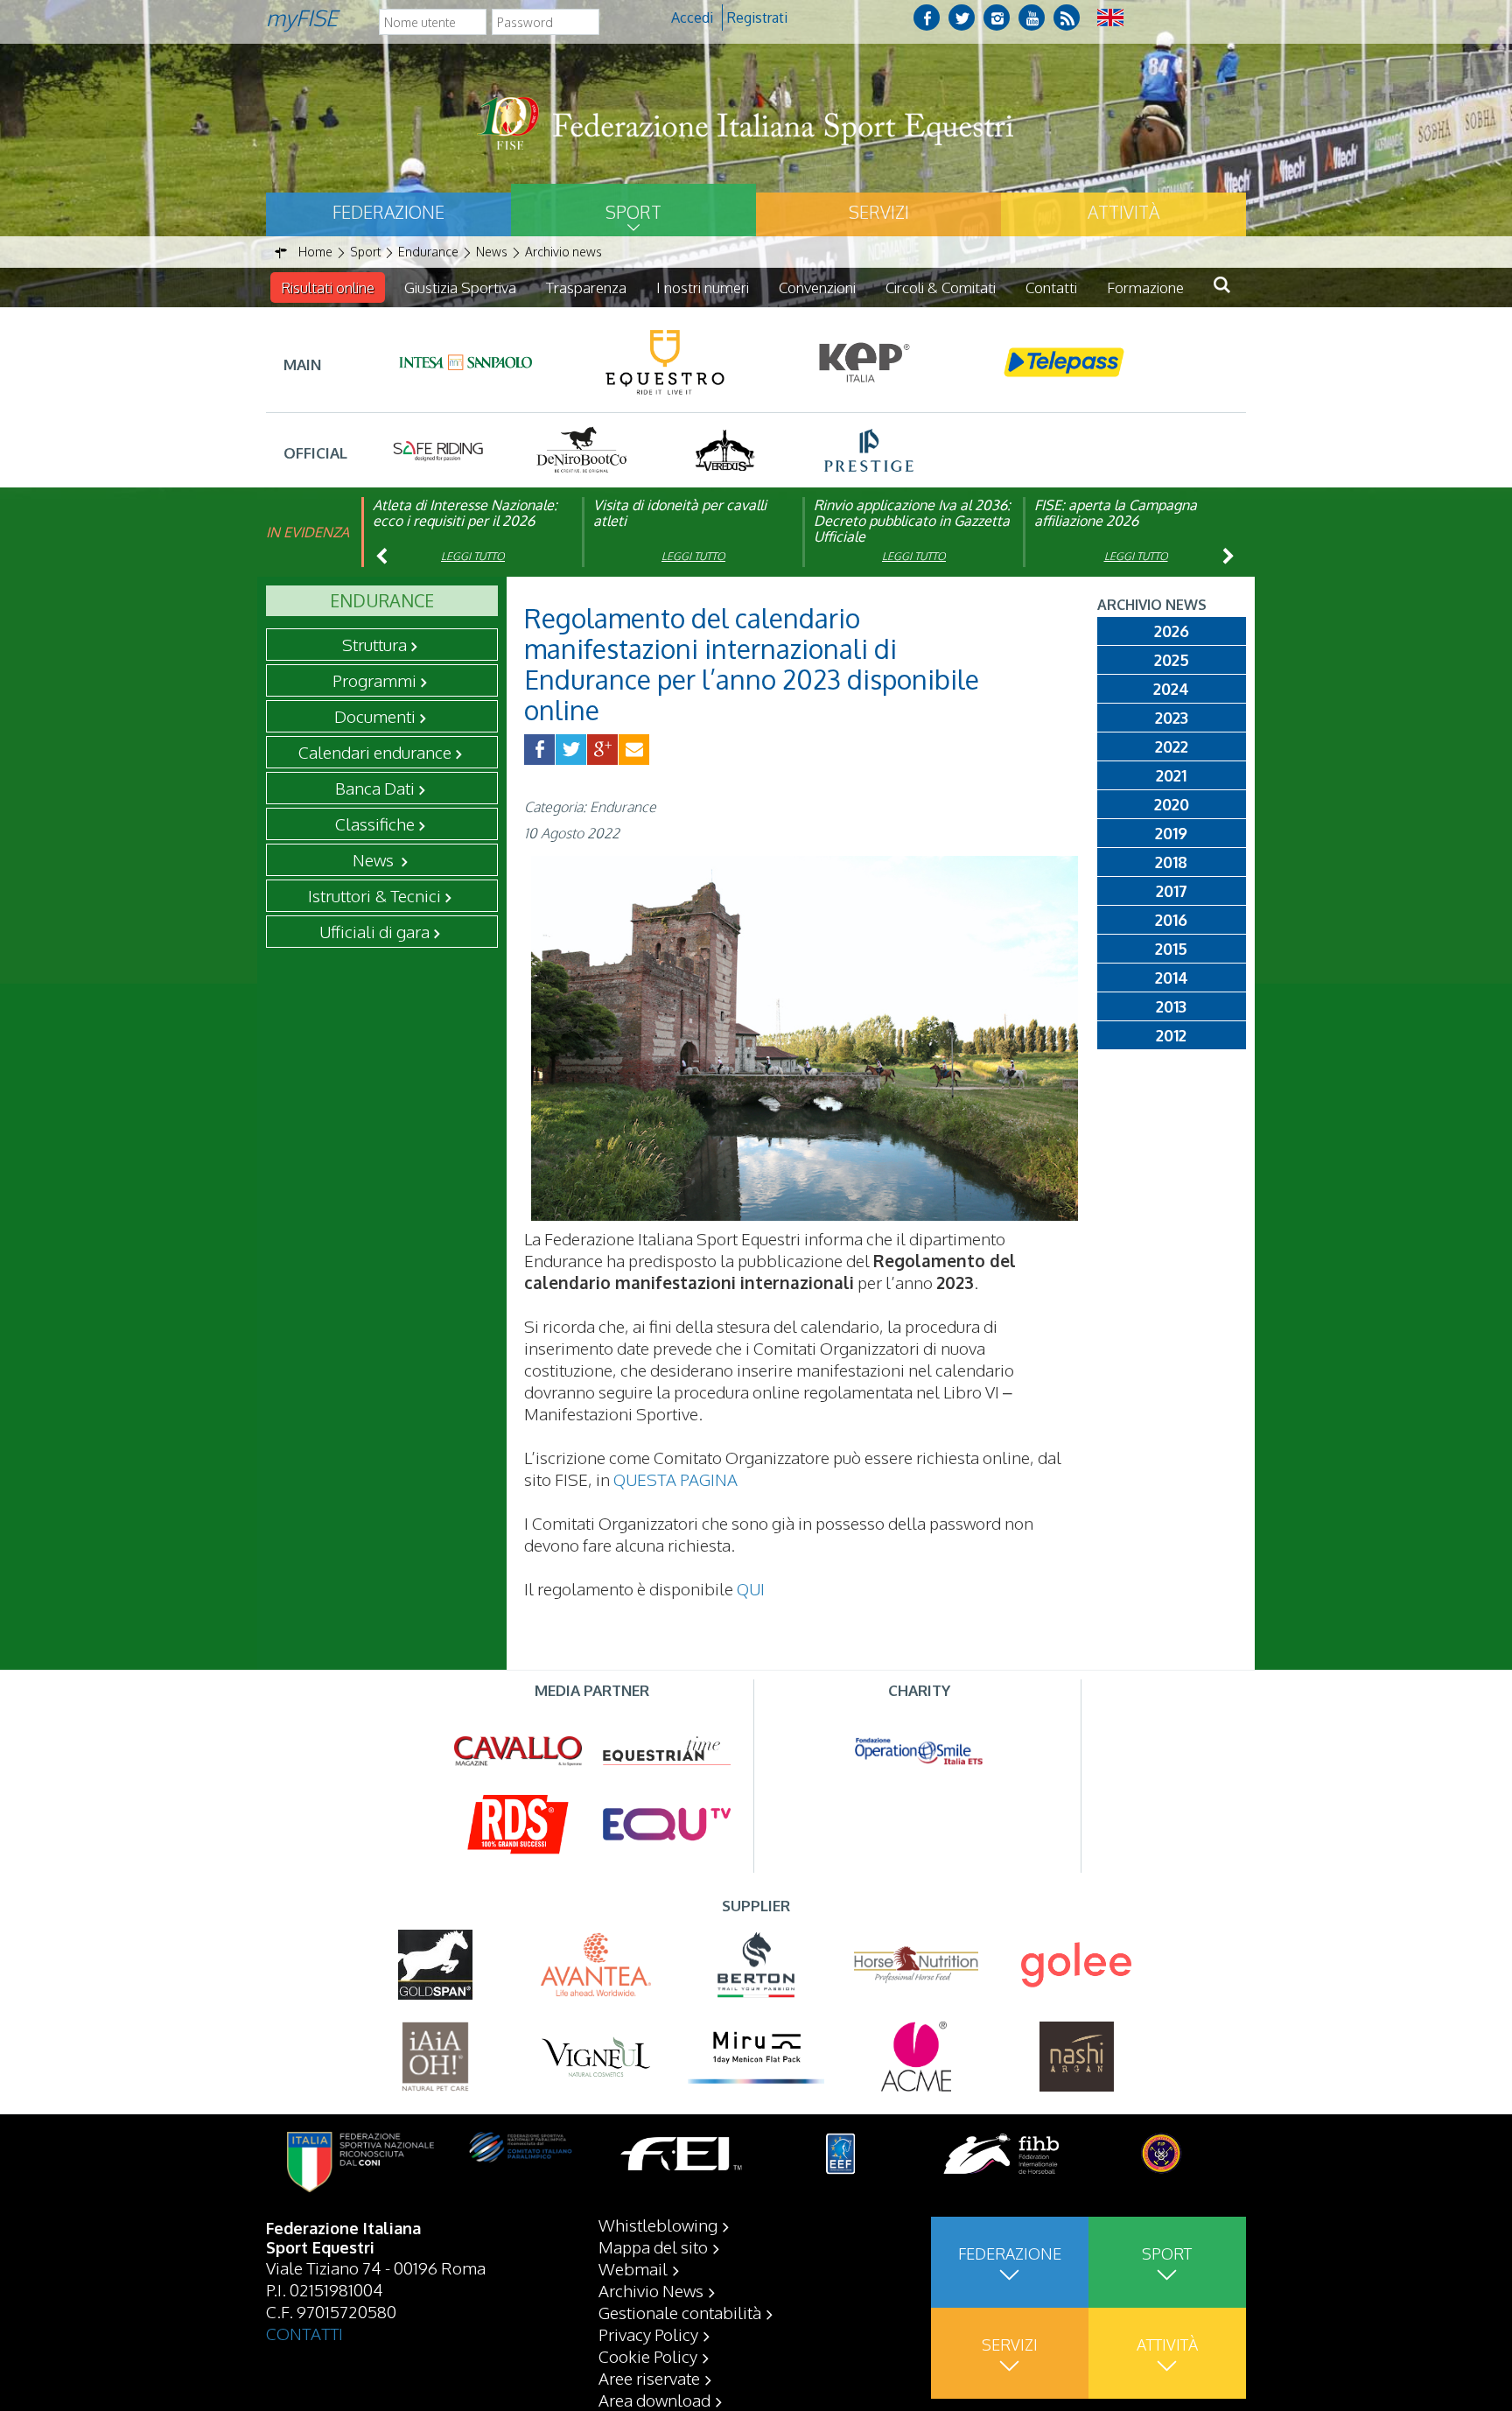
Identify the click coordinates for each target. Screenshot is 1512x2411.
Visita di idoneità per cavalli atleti (680, 513)
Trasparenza (586, 287)
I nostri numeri (703, 287)
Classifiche (375, 824)
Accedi (692, 18)
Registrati (757, 18)
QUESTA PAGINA (675, 1479)
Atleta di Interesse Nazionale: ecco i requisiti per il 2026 (465, 513)
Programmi (374, 680)
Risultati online (328, 287)
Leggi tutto (473, 556)
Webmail (633, 2268)
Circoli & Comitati (941, 287)
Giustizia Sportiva (460, 287)
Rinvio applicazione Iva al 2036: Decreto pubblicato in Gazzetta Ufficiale (912, 521)
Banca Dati (375, 788)
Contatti (1051, 287)
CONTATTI (304, 2333)
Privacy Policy (648, 2334)
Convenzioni (817, 287)
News (375, 859)
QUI (751, 1588)
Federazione (388, 212)
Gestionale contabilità (680, 2312)
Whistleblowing (658, 2225)
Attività (1123, 212)
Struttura (374, 644)
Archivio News (651, 2290)
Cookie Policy (648, 2356)
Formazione (1145, 287)
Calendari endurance (375, 752)
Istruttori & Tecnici (374, 895)
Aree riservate (649, 2378)
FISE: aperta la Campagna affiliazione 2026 (1116, 513)
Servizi (879, 212)
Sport (633, 212)
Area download (654, 2400)
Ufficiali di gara (374, 931)
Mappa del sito (653, 2246)
